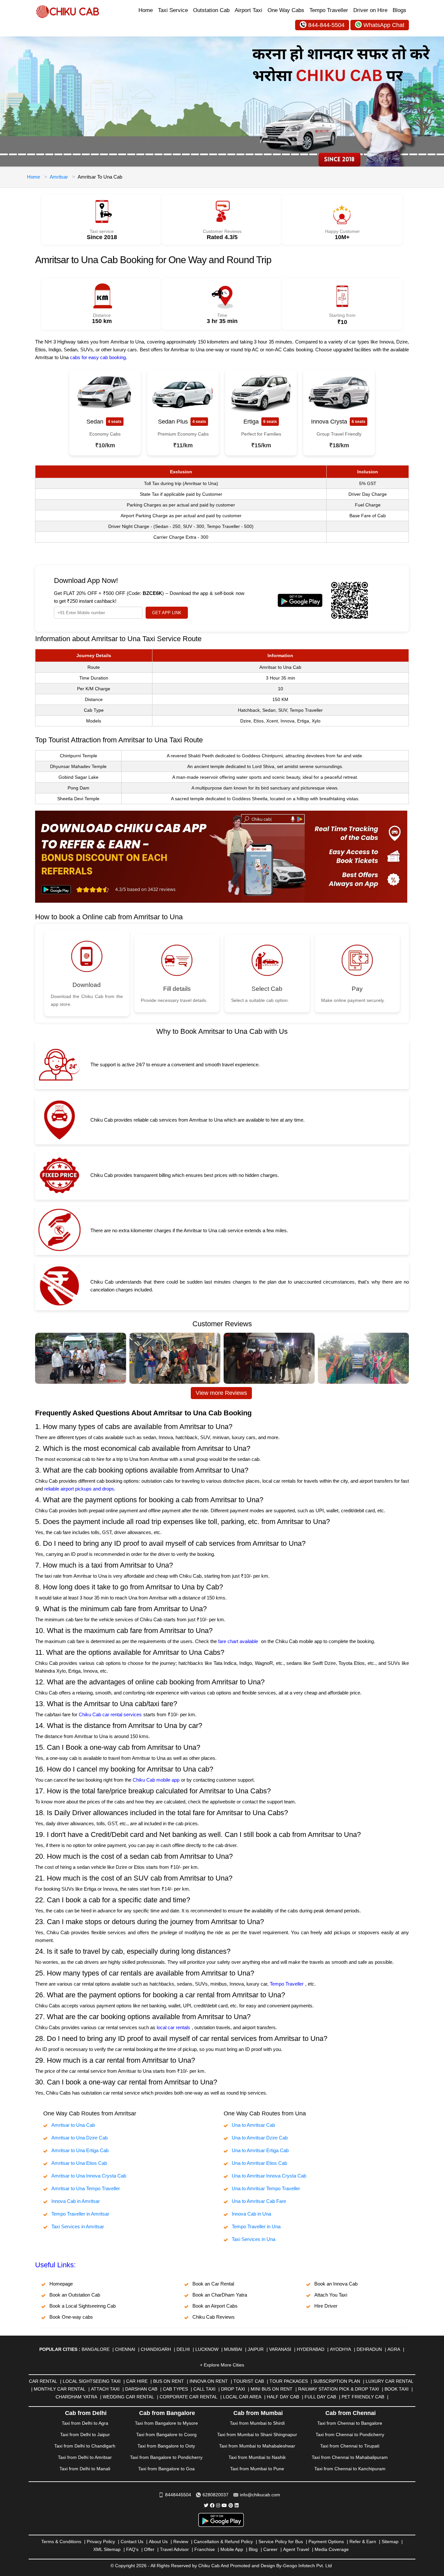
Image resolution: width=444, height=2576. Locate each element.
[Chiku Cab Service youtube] (224, 2505)
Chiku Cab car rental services (110, 1714)
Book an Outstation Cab (75, 2295)
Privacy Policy (101, 2542)
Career (270, 2549)
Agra (394, 2349)
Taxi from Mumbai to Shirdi (257, 2423)
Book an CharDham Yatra (220, 2295)
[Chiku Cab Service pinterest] (231, 2505)
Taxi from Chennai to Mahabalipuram (350, 2457)
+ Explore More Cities (222, 2365)
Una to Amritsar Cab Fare (259, 2201)
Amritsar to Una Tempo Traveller (86, 2188)
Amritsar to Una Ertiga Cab (80, 2150)
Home (146, 10)
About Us (158, 2542)
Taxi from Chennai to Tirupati (350, 2446)
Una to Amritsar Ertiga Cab (260, 2150)
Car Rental (43, 2381)
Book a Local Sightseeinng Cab (83, 2306)
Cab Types (175, 2389)
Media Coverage (332, 2549)
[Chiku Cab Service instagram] (218, 2505)
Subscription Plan (337, 2381)
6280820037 (215, 2495)
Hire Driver (326, 2306)
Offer (149, 2549)
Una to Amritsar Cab (253, 2125)
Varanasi (280, 2349)
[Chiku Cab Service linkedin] (237, 2505)
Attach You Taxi (331, 2295)
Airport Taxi (248, 10)
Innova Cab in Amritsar (76, 2201)
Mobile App (232, 2549)
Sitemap (390, 2542)
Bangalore (96, 2349)
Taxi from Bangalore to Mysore (166, 2423)
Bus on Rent (169, 2381)
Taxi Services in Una (254, 2239)
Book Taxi (397, 2389)
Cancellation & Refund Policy (223, 2542)
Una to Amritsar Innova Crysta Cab (269, 2176)
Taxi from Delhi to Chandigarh (85, 2446)
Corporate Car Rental (189, 2397)
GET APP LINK (167, 613)
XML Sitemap (107, 2549)
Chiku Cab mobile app (156, 1780)
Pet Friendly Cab (363, 2397)
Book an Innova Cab (336, 2284)
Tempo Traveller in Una (256, 2226)
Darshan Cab (141, 2389)
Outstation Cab (211, 10)
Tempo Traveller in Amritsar (80, 2214)
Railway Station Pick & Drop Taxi (339, 2389)
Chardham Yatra (76, 2397)
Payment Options (326, 2542)
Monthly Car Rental (60, 2389)
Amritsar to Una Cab (73, 2125)
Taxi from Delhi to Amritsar (85, 2457)
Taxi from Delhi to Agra (85, 2423)
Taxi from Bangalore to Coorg (166, 2434)
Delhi (183, 2349)
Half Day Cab (283, 2397)
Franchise (205, 2549)
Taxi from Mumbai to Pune (257, 2469)
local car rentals (173, 2027)
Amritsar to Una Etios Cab (79, 2163)
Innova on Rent (209, 2381)
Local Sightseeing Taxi (92, 2381)
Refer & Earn (363, 2542)
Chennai (125, 2349)
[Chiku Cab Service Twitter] (206, 2505)
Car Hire (137, 2381)
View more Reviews (221, 1393)
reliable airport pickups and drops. (80, 1489)
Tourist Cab (249, 2381)
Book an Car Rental (213, 2284)
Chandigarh (156, 2349)
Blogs (399, 10)
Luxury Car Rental (390, 2381)
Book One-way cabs (71, 2317)
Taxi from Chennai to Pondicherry (350, 2434)
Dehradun (369, 2349)
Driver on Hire (370, 10)
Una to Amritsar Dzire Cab (260, 2138)
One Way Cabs (286, 10)
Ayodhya (340, 2349)
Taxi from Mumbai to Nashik (257, 2457)
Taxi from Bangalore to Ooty (166, 2446)
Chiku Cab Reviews (214, 2317)
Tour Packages (289, 2381)
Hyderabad (311, 2349)
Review (181, 2542)
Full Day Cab (320, 2397)
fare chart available (238, 1641)
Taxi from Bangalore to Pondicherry (166, 2457)
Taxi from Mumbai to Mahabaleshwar (257, 2446)
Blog (253, 2549)
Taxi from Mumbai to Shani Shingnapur (257, 2434)
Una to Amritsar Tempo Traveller (266, 2188)
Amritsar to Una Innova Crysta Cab (89, 2176)
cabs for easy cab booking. (98, 357)
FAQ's (132, 2549)
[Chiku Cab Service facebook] (212, 2505)
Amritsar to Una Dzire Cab (79, 2138)
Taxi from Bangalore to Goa (166, 2469)
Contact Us (132, 2542)
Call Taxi (204, 2389)
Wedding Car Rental (128, 2397)
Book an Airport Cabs (215, 2306)
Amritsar (59, 177)
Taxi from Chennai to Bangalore (350, 2423)
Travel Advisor (174, 2549)
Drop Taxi (233, 2389)
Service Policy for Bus (281, 2542)
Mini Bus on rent (272, 2389)
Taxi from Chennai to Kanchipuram (350, 2469)
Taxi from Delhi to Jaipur (85, 2434)
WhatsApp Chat (384, 25)
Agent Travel (296, 2549)
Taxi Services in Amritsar (78, 2226)
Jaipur (256, 2349)
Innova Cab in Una (251, 2214)
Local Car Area (242, 2397)
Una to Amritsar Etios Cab (259, 2163)
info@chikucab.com (260, 2495)
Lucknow (207, 2349)
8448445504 (178, 2495)
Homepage (61, 2284)
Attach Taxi (105, 2389)
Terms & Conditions (61, 2542)
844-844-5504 (326, 25)
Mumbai (233, 2349)
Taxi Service (173, 10)
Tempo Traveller (329, 10)
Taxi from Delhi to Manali (85, 2469)
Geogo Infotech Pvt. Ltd (307, 2566)
